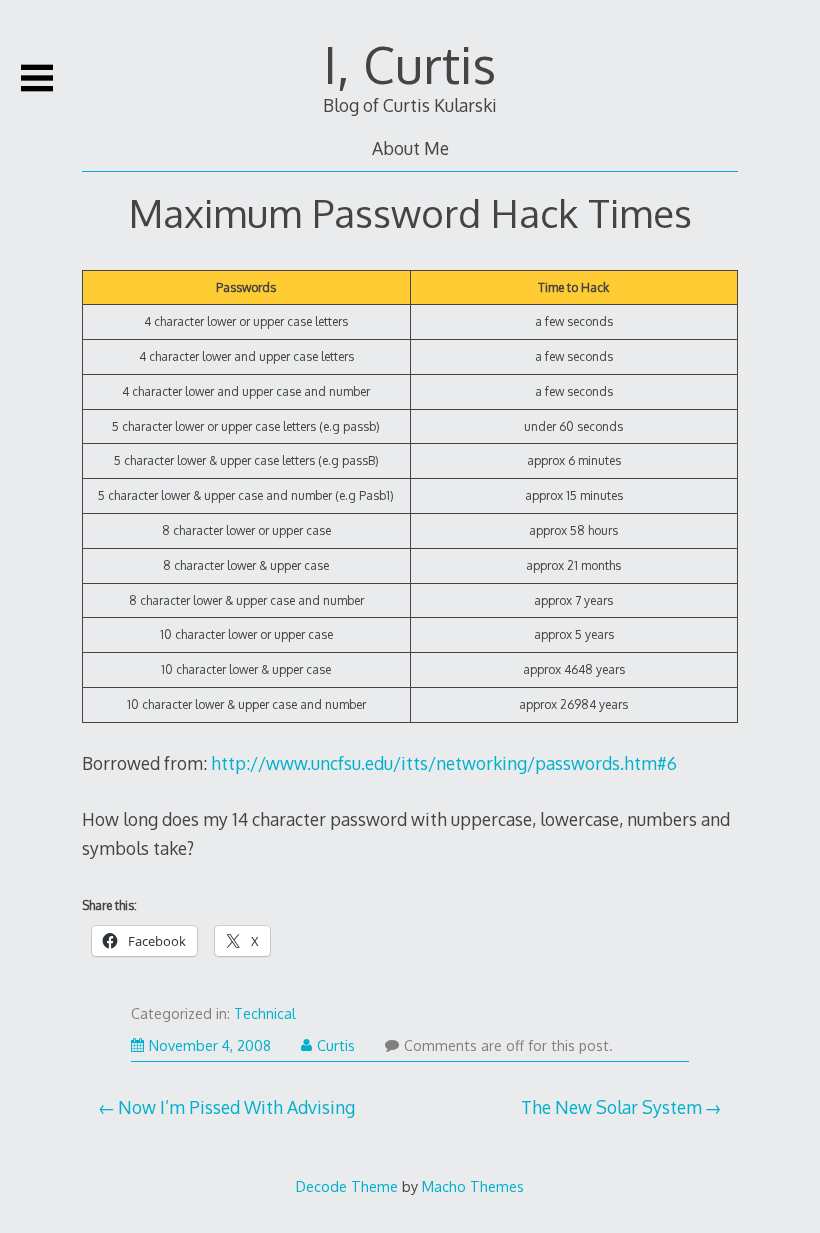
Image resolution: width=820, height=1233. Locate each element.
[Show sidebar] (37, 78)
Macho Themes (473, 1186)
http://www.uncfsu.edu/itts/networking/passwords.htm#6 (444, 763)
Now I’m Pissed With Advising (236, 1107)
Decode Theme (347, 1186)
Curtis (336, 1045)
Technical (265, 1013)
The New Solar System (611, 1107)
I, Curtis (410, 64)
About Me (410, 148)
